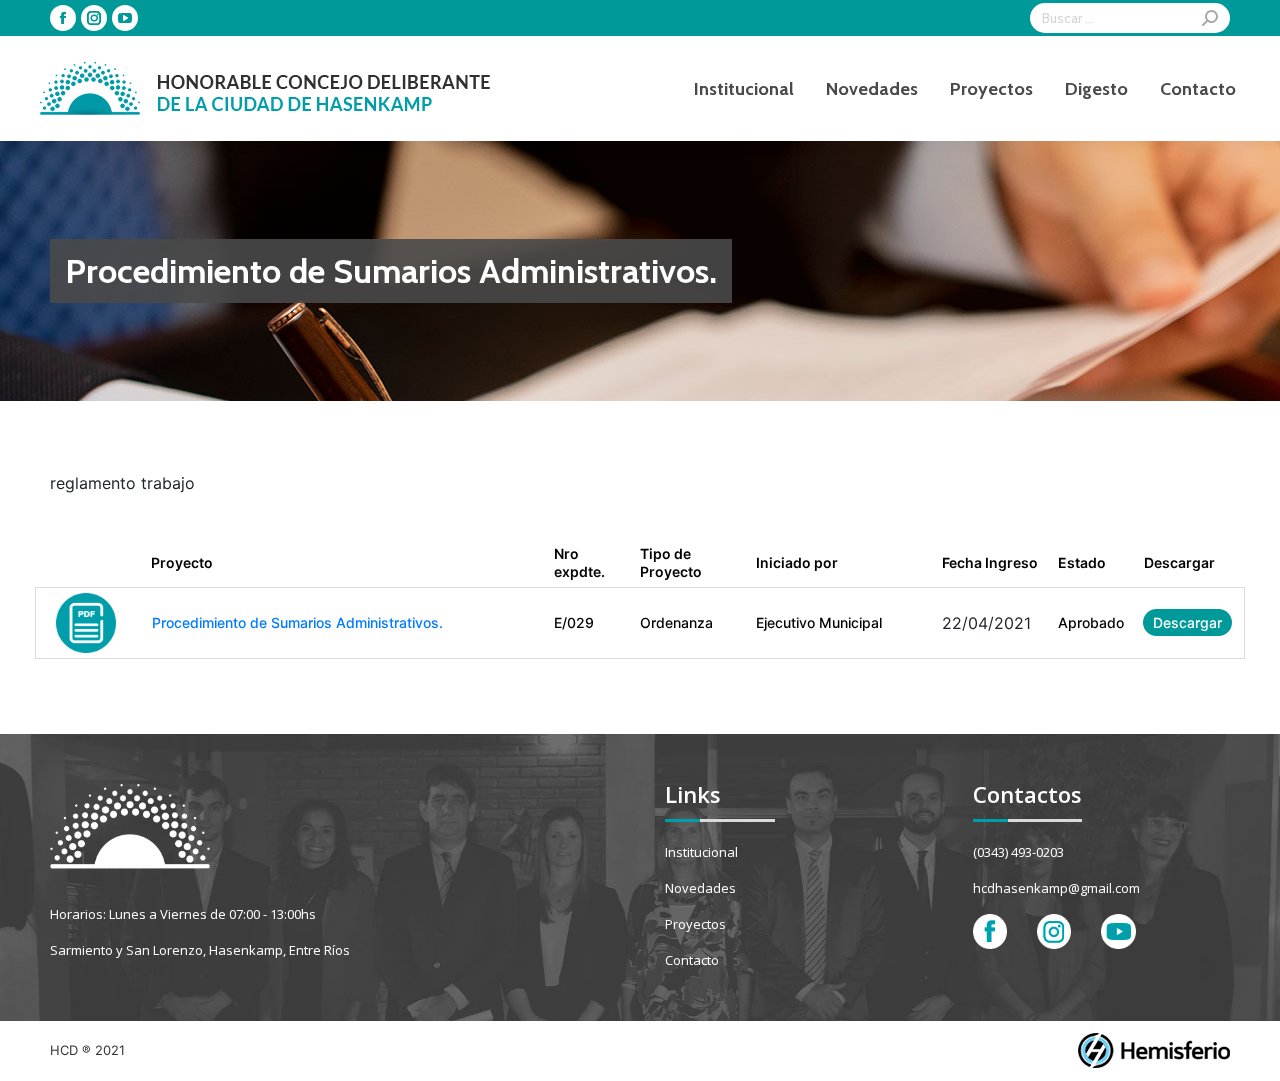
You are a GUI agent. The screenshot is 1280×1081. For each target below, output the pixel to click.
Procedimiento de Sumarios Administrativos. (297, 622)
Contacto (692, 960)
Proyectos (695, 924)
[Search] (1210, 18)
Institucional (701, 852)
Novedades (700, 888)
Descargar (1187, 622)
